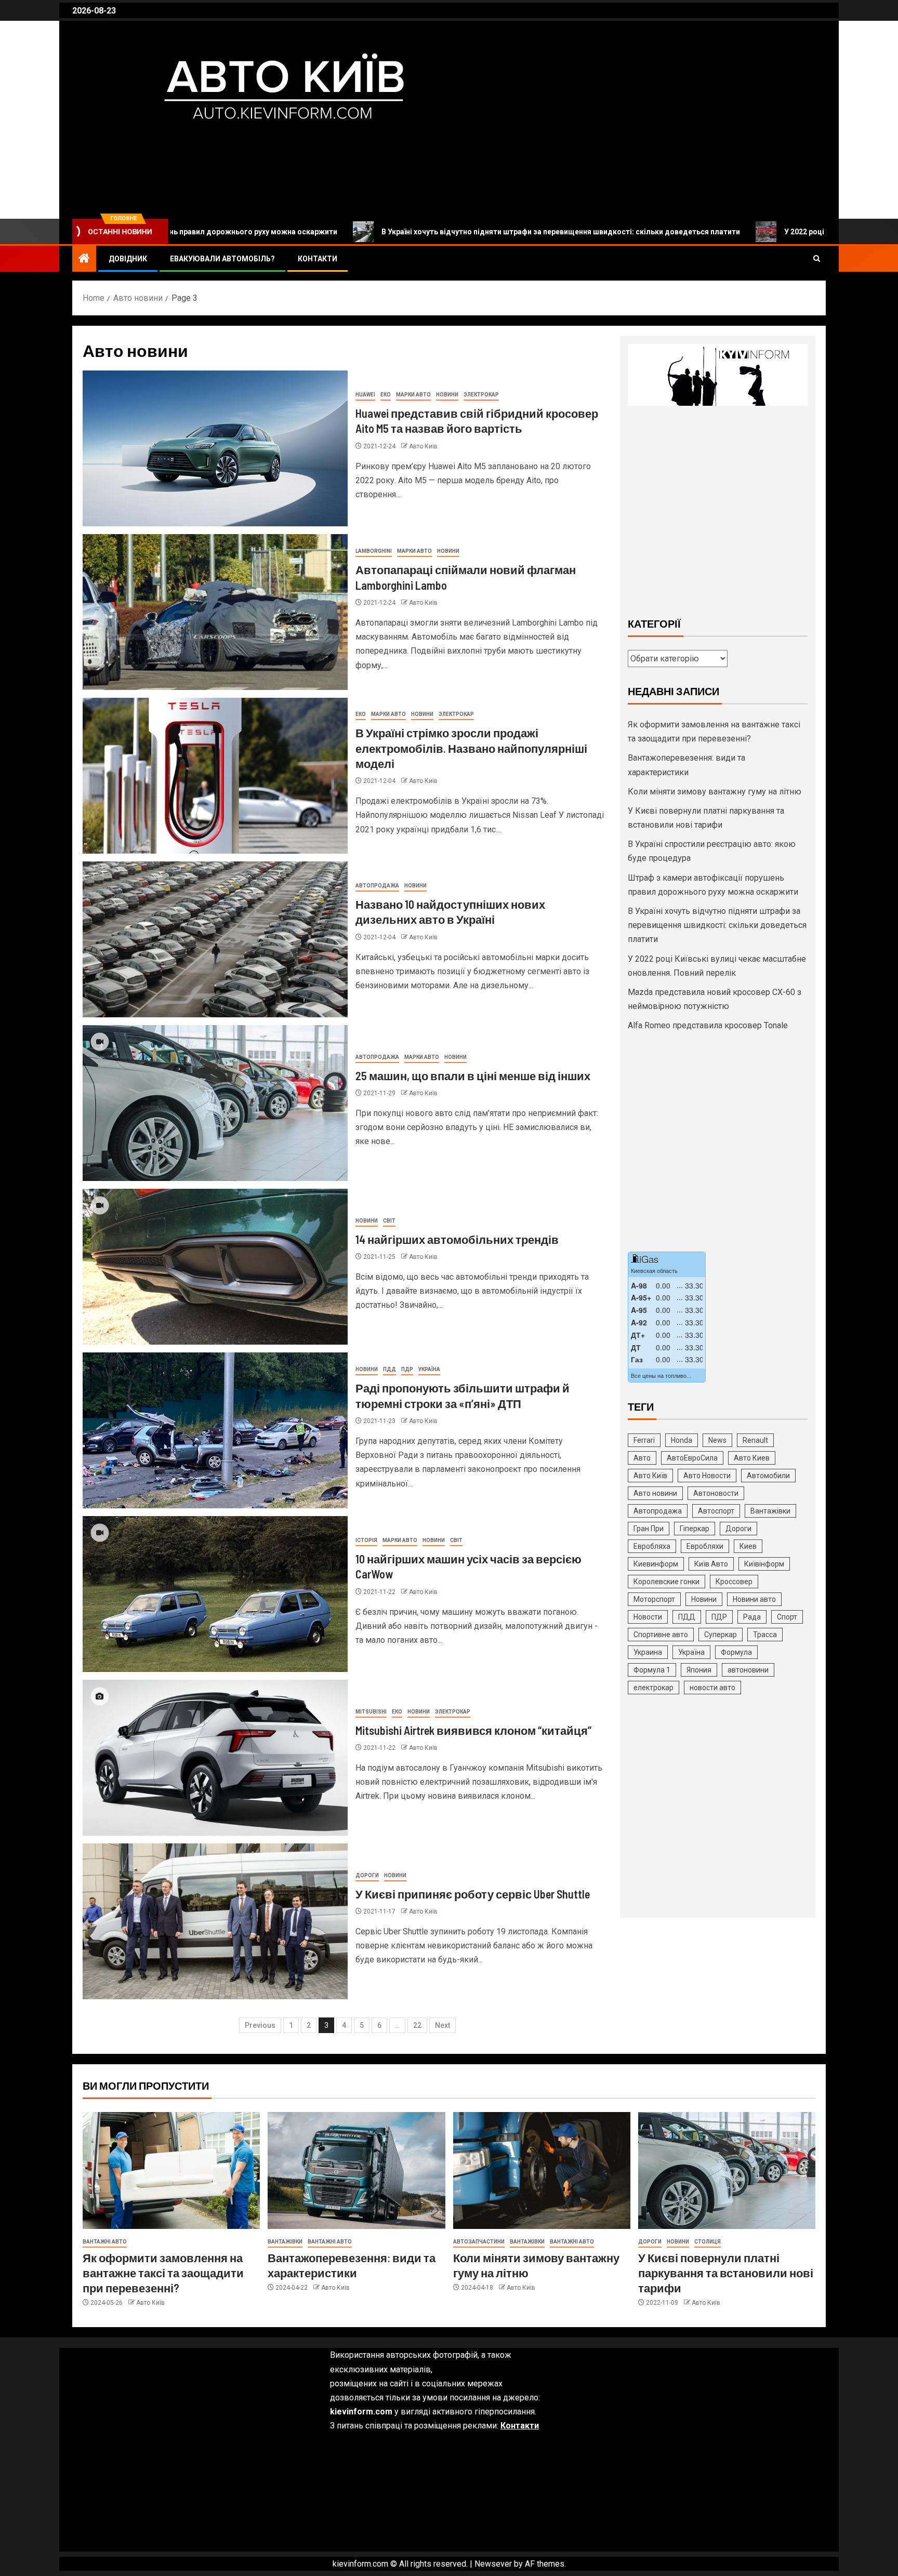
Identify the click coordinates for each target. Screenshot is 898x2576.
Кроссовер (734, 1582)
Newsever (493, 2564)
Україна (429, 1369)
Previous (260, 2025)
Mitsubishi (371, 1712)
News (717, 1440)
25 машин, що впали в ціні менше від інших (473, 1075)
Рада (752, 1617)
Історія (366, 1540)
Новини (447, 395)
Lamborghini (374, 551)
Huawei (365, 395)
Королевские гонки (666, 1582)
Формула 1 (652, 1670)
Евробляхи (705, 1546)
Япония (699, 1670)
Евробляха (652, 1546)
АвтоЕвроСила (692, 1458)
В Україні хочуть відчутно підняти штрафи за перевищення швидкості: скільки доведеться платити (421, 232)
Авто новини (655, 1493)
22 (417, 2025)
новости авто (712, 1688)
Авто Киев (752, 1458)
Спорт (787, 1617)
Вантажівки (770, 1511)
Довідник (128, 259)
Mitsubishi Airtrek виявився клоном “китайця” (473, 1730)
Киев (748, 1546)
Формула (736, 1652)
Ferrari (644, 1440)
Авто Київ (146, 150)
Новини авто (754, 1599)
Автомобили (768, 1476)
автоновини (748, 1670)
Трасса (765, 1635)
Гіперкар (695, 1529)
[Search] (817, 259)
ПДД (389, 1369)
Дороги (367, 1875)
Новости (648, 1617)
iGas (649, 1259)
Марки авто (413, 395)
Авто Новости (707, 1476)
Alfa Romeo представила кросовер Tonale (708, 1025)
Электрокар (481, 395)
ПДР (407, 1369)
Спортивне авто (661, 1635)
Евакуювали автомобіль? (222, 259)
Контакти (318, 259)
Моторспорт (654, 1599)
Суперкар (721, 1635)
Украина (648, 1652)
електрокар (653, 1688)
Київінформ (764, 1564)
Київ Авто (711, 1564)
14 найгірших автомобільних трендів (457, 1239)
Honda (682, 1440)
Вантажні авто (105, 2242)
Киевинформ (656, 1564)
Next (443, 2025)
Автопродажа (377, 886)
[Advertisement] (718, 510)
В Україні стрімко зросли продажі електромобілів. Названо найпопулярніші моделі (471, 748)
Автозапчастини (479, 2242)
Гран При (649, 1529)
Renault (755, 1440)
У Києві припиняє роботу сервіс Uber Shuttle (473, 1894)
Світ (389, 1221)
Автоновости (716, 1493)
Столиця (708, 2242)
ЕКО (386, 395)
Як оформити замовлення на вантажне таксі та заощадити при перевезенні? (163, 2273)
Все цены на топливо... (661, 1375)
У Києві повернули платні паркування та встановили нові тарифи (726, 2273)
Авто (642, 1458)
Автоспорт (716, 1511)
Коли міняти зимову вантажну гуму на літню (715, 792)
